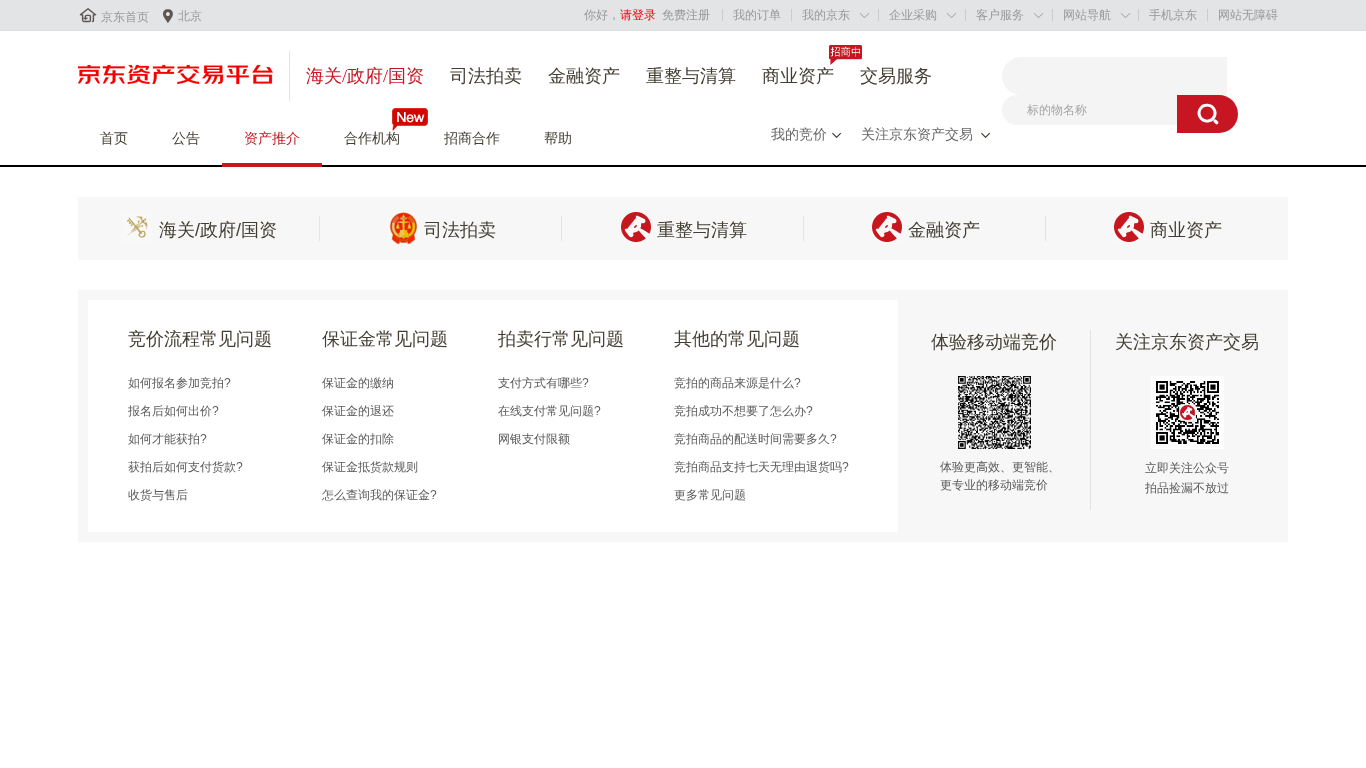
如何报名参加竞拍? (179, 383)
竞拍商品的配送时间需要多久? (755, 439)
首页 (114, 138)
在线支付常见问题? (549, 411)
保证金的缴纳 (358, 383)
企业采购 (913, 15)
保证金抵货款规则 (370, 467)
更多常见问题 (710, 495)
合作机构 (372, 138)
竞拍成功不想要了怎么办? (743, 411)
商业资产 (798, 76)
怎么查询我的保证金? (379, 495)
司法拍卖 (486, 76)
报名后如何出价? (173, 411)
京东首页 (125, 17)
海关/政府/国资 (365, 76)
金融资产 (584, 76)
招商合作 (472, 138)
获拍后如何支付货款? (185, 467)
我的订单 (757, 15)
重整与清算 (691, 76)
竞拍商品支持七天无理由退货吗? (761, 467)
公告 (186, 138)
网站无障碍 (1248, 15)
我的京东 (826, 15)
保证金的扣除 (358, 439)
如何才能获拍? (167, 439)
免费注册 (686, 15)
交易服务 (896, 76)
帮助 (558, 138)
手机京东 (1173, 15)
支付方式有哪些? (543, 383)
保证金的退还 (358, 411)
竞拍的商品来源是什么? (737, 383)
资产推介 (272, 138)
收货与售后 (158, 495)
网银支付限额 (534, 439)
